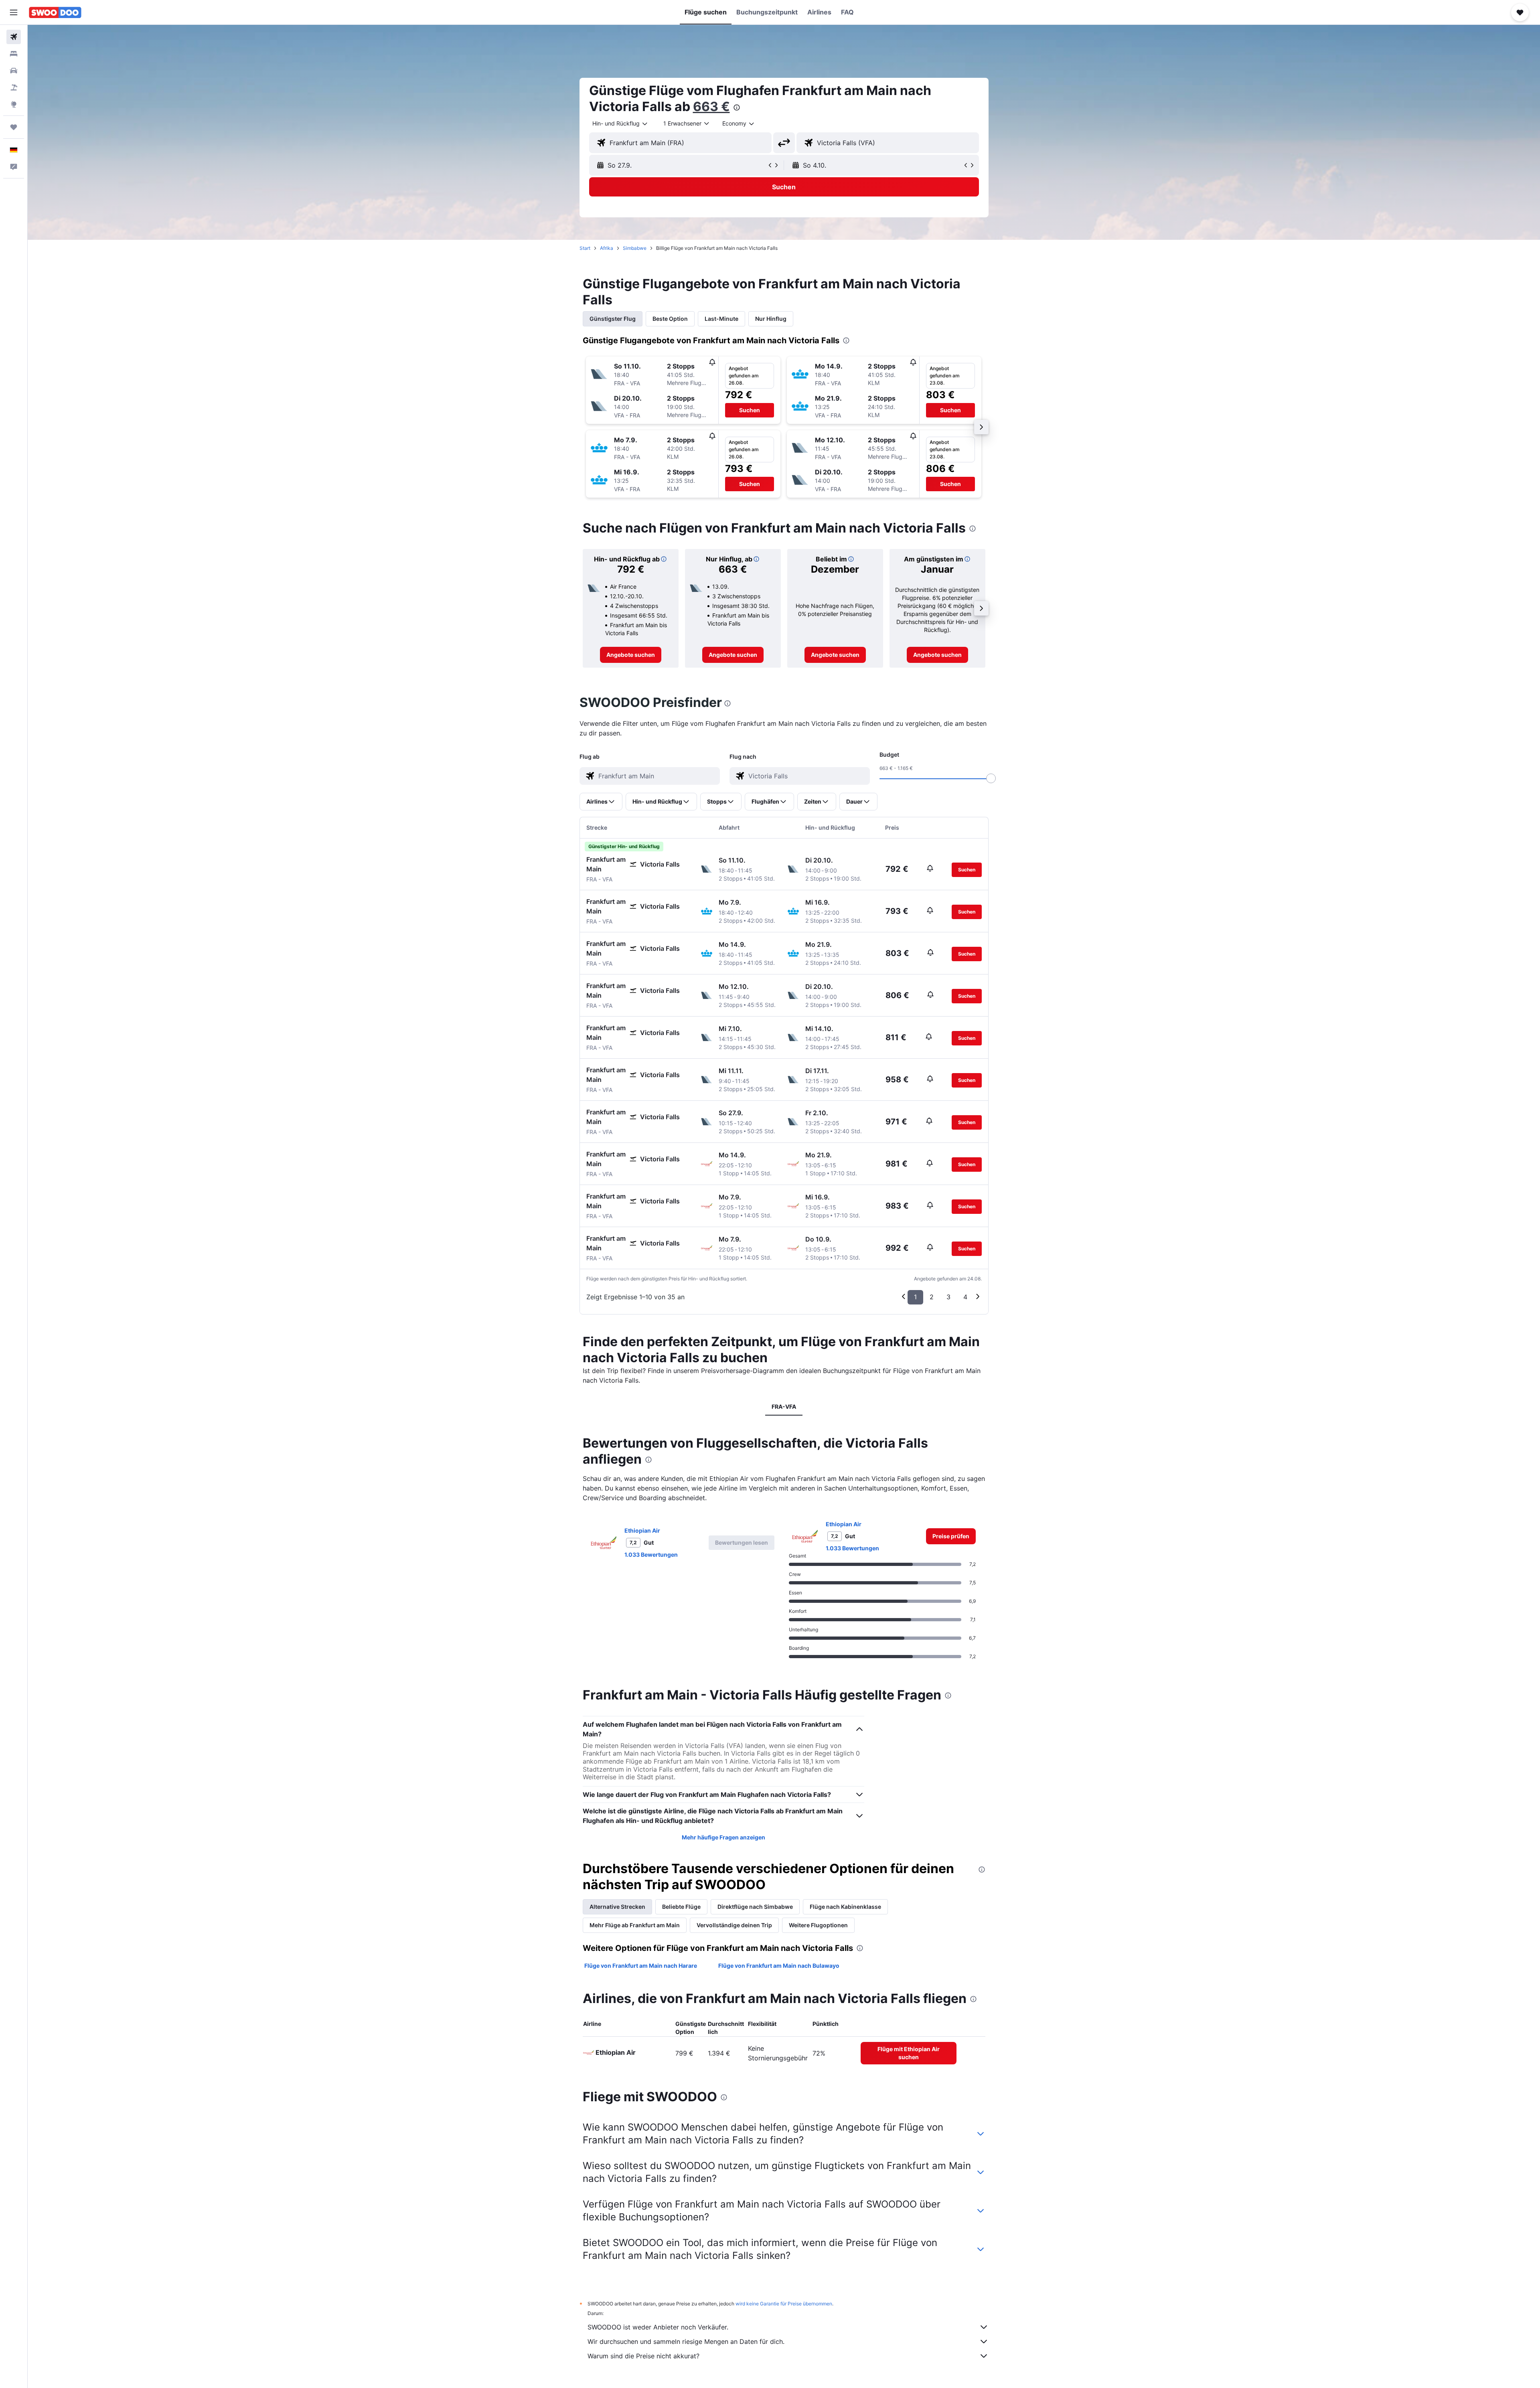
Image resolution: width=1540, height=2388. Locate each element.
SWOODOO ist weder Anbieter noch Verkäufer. (658, 2327)
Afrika (607, 248)
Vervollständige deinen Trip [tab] (734, 1925)
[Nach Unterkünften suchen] (14, 54)
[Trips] (14, 127)
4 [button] (965, 1297)
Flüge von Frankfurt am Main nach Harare (641, 1966)
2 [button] (932, 1297)
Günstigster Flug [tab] (613, 319)
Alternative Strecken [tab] (617, 1907)
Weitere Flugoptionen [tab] (818, 1925)
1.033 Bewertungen (651, 1555)
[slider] (991, 778)
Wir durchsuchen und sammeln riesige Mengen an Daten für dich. (686, 2341)
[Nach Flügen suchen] (14, 37)
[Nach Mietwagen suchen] (14, 71)
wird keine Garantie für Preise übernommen (784, 2304)
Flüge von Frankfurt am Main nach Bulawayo (779, 1966)
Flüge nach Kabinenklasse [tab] (845, 1907)
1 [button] (915, 1297)
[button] (14, 12)
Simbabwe (635, 248)
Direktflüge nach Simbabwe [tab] (755, 1907)
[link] (631, 655)
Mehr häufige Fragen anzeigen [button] (723, 1837)
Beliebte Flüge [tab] (681, 1907)
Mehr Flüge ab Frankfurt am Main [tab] (635, 1925)
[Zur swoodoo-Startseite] (55, 12)
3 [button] (948, 1297)
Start (585, 248)
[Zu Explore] (14, 104)
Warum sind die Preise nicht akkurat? (643, 2356)
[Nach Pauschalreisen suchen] (14, 87)
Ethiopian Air (642, 1530)
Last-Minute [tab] (721, 319)
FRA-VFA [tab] (784, 1407)
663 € (711, 106)
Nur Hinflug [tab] (771, 319)
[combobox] (620, 124)
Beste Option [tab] (670, 319)
